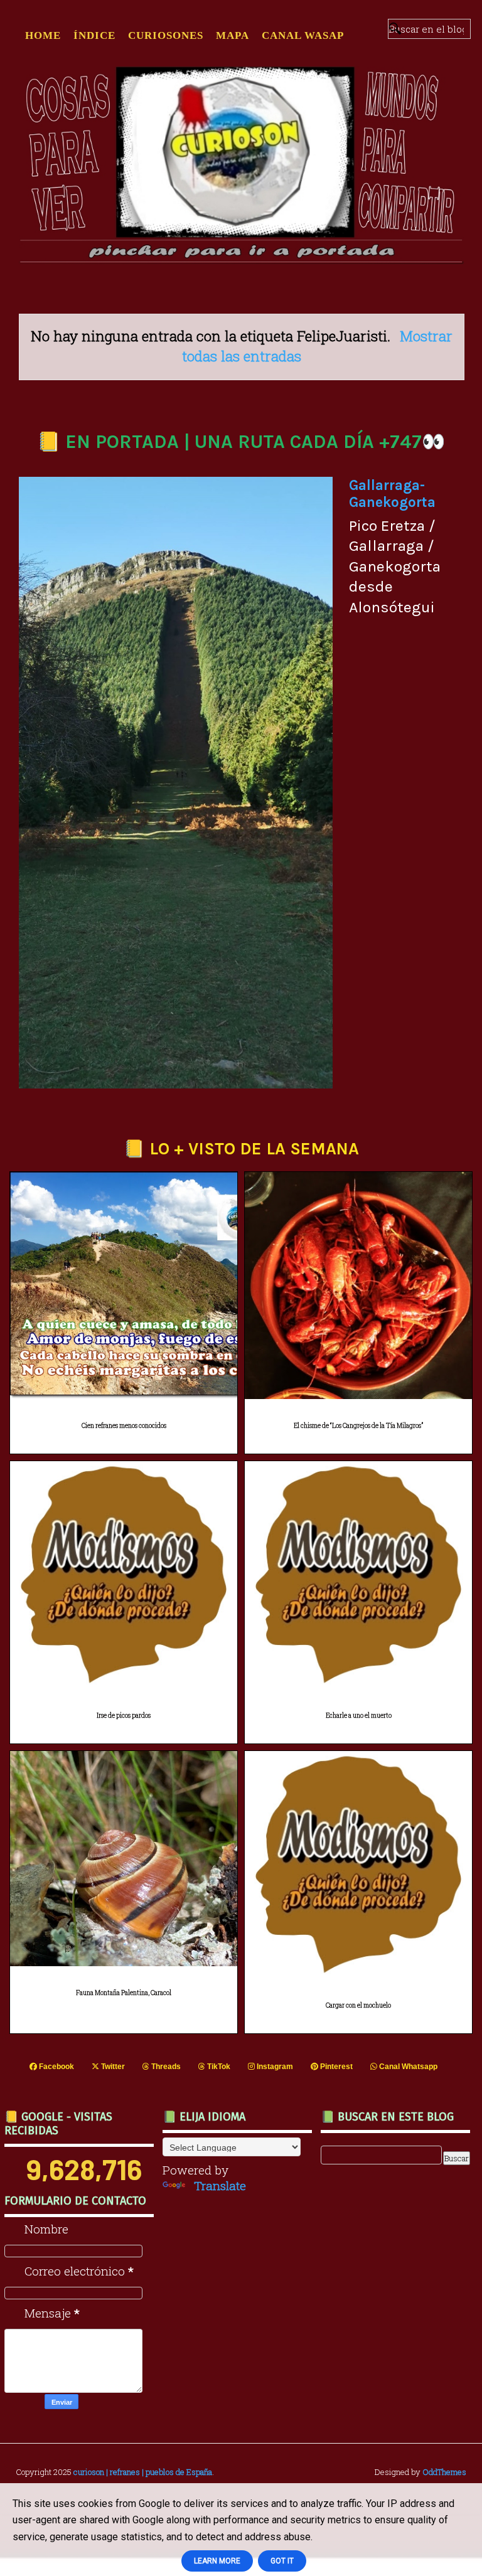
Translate (220, 2185)
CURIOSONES (166, 35)
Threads (165, 2067)
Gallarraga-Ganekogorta (392, 494)
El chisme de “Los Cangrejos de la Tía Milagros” (358, 1426)
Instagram (274, 2067)
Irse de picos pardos (124, 1716)
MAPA (233, 35)
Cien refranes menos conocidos (124, 1426)
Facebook (56, 2067)
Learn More (217, 2561)
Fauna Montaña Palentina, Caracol (124, 1993)
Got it (282, 2561)
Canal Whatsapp (407, 2067)
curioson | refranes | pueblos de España (143, 2472)
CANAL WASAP (303, 35)
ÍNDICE (94, 35)
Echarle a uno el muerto (359, 1716)
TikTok (218, 2067)
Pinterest (335, 2067)
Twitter (112, 2067)
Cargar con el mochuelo (358, 2005)
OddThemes (444, 2472)
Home (43, 35)
